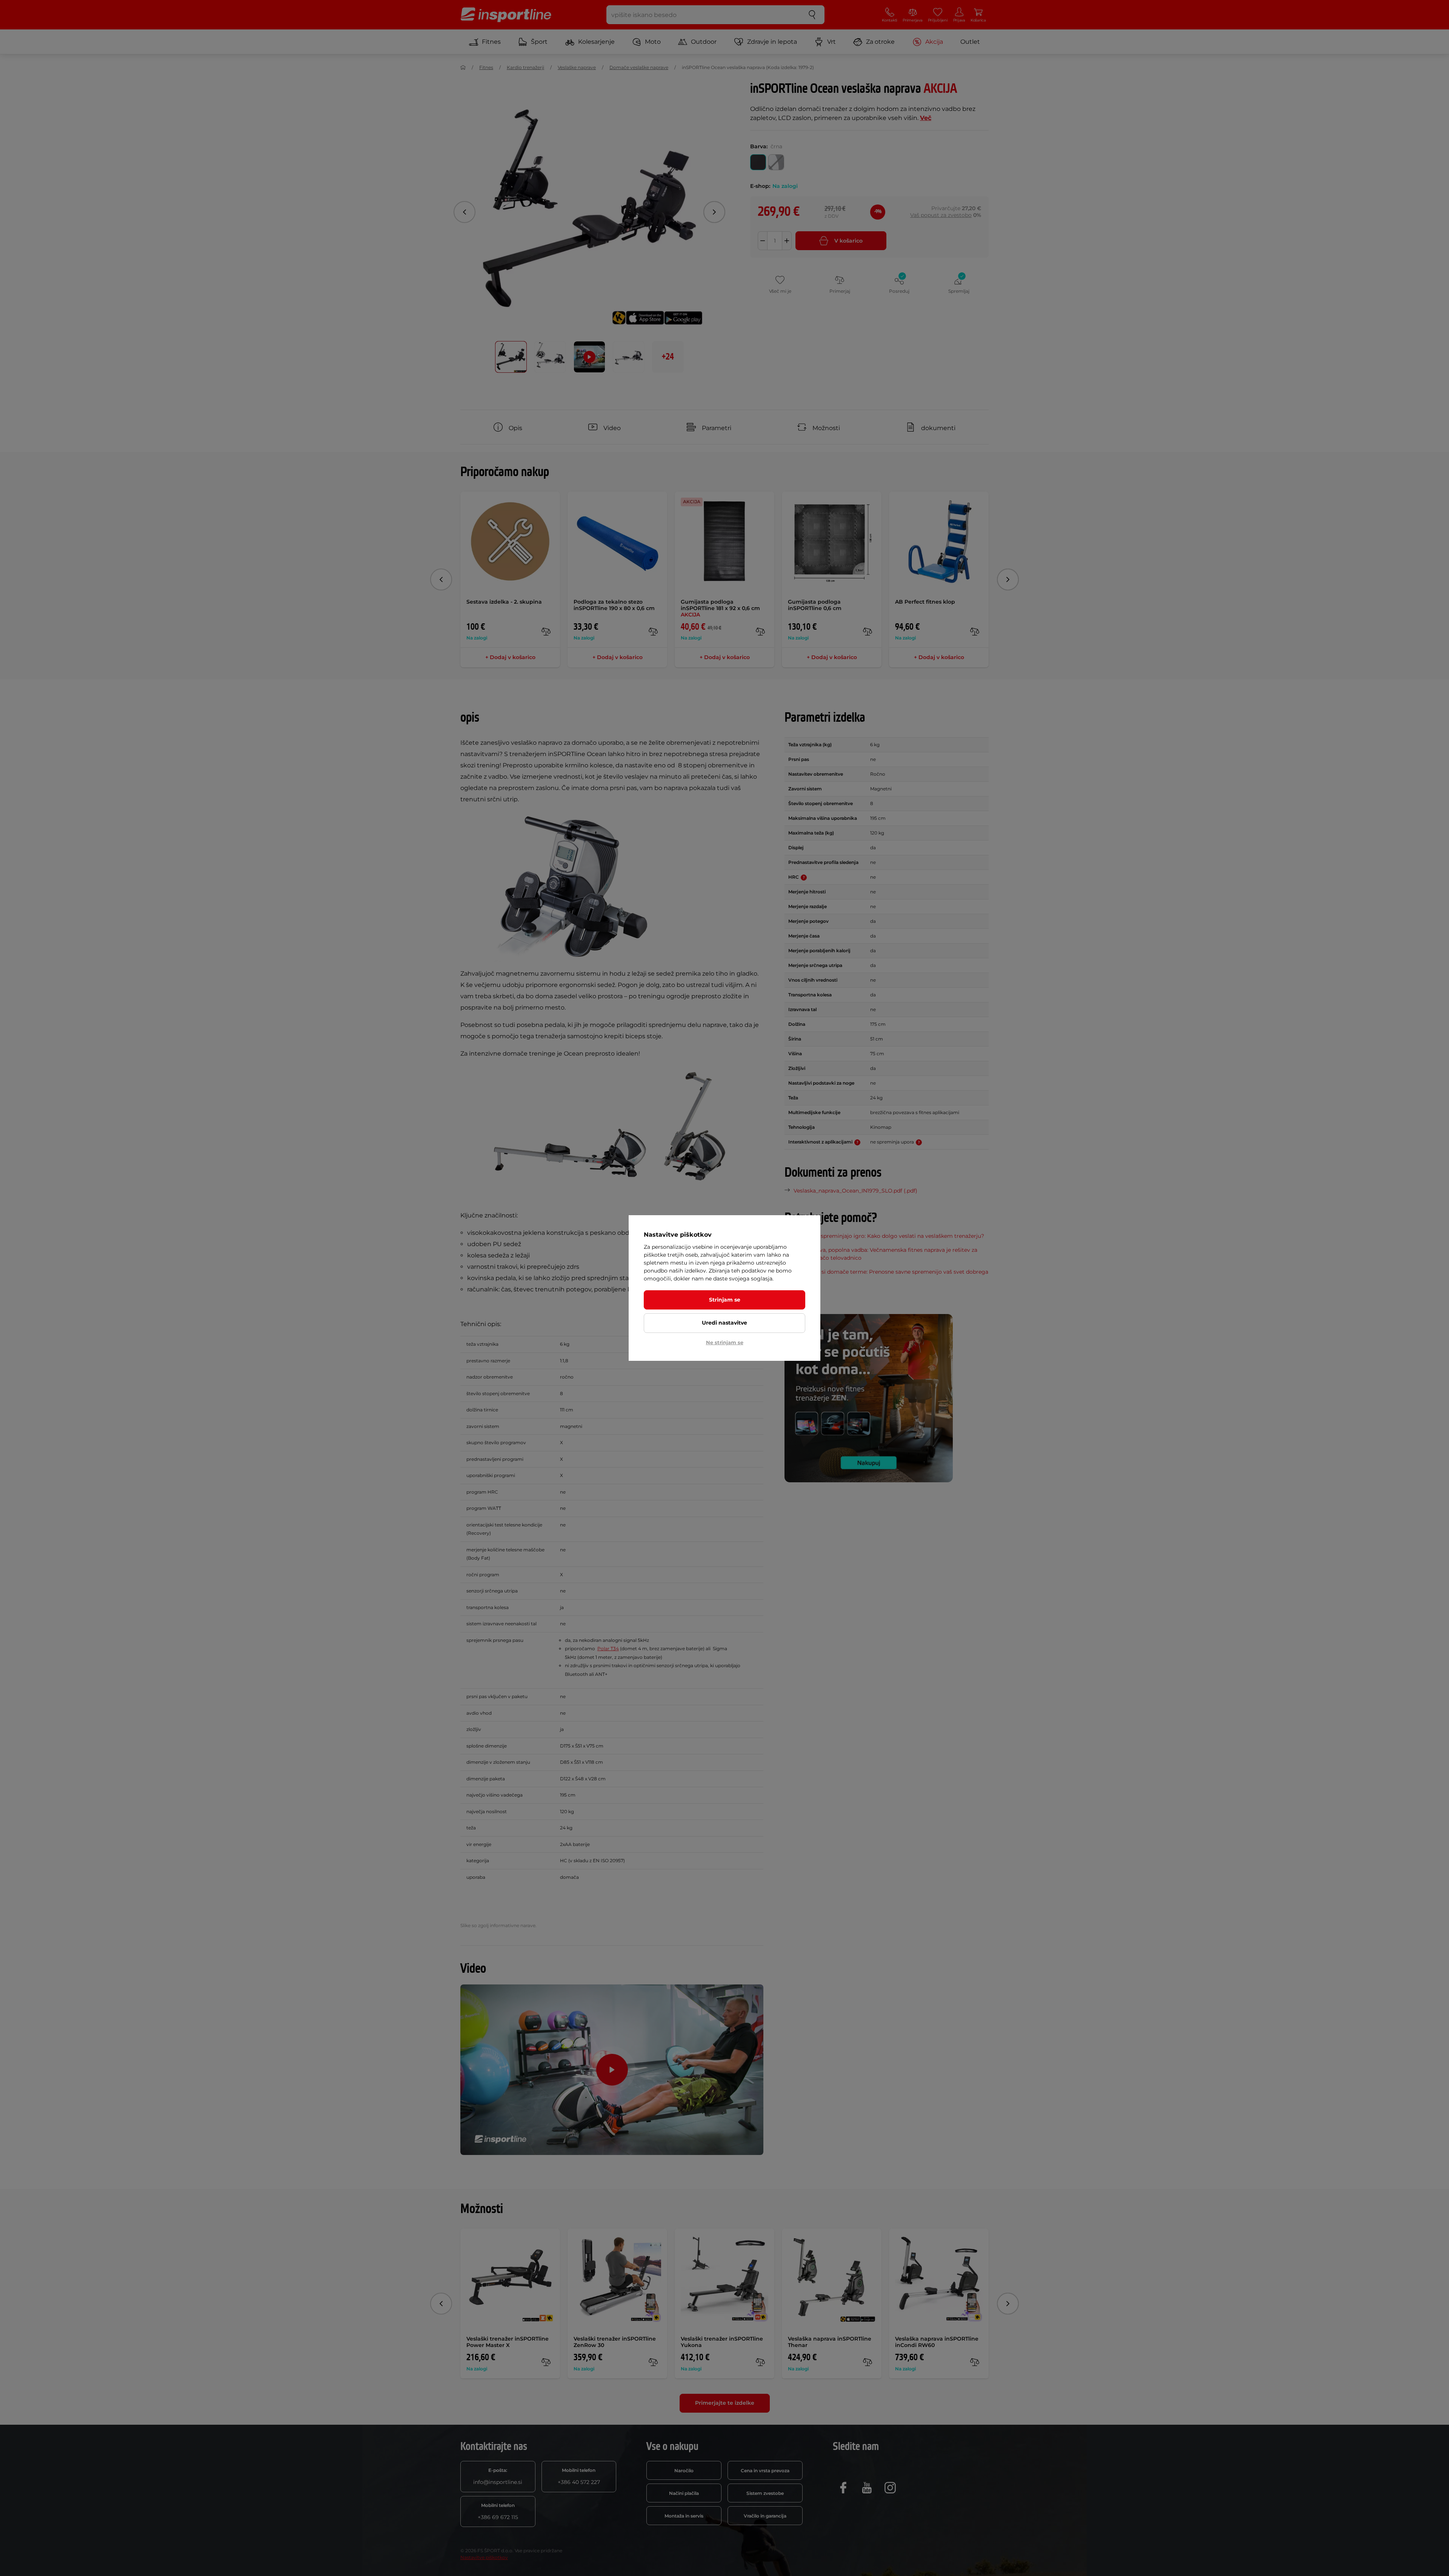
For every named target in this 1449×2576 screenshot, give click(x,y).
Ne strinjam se (725, 1342)
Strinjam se (725, 1300)
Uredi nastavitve (724, 1323)
